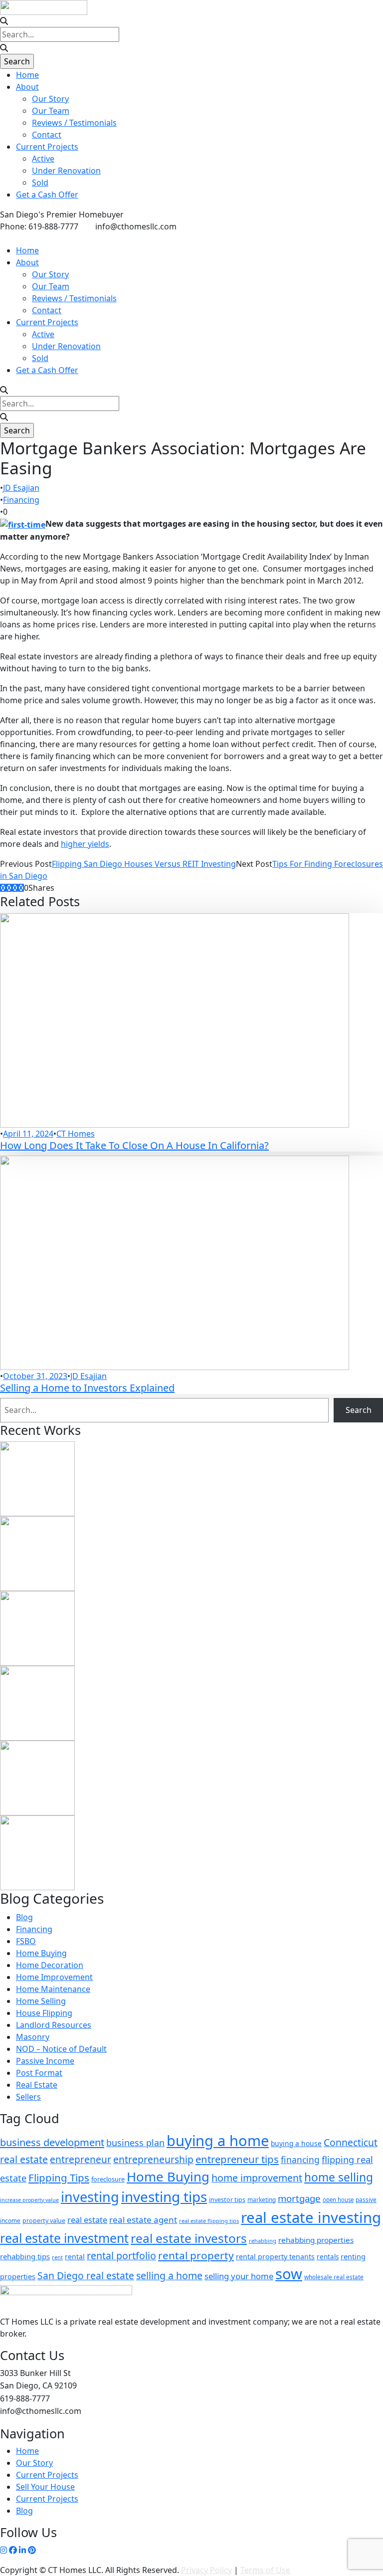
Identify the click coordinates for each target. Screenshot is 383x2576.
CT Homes (76, 1134)
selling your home (239, 2276)
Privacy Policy (206, 2570)
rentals (328, 2257)
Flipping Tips (59, 2178)
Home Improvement (54, 1977)
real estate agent (143, 2220)
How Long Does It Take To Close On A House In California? (134, 1145)
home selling (339, 2177)
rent (57, 2257)
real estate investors (189, 2238)
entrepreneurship (153, 2159)
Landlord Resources (54, 2025)
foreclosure (108, 2179)
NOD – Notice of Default (61, 2049)
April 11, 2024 (28, 1134)
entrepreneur (81, 2160)
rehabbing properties (316, 2240)
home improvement (257, 2178)
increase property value (29, 2200)
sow (289, 2274)
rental (75, 2257)
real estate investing (311, 2217)
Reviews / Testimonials (74, 123)
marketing (262, 2199)
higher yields (85, 844)
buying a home (218, 2141)
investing (90, 2197)
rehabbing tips (25, 2256)
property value (44, 2221)
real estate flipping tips (209, 2221)
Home (27, 75)
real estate (87, 2220)
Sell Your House (45, 2487)
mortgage (299, 2198)
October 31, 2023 (35, 1376)
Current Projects (47, 147)
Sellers (28, 2097)
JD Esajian (21, 488)
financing (300, 2160)
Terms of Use (265, 2570)
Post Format (39, 2073)
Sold (40, 183)
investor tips (227, 2200)
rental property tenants (275, 2257)
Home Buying (41, 1953)
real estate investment (64, 2238)
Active (43, 159)
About (27, 87)
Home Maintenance (53, 1989)
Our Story (50, 99)
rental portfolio (121, 2256)
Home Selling (41, 2001)
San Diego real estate (86, 2276)
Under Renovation (66, 171)
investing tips (164, 2196)
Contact (47, 135)
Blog (24, 1917)
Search (359, 1410)
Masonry (33, 2037)
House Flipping (44, 2013)
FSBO (26, 1941)
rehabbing (263, 2241)
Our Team (51, 111)
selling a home (169, 2276)
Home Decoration (50, 1965)
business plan (135, 2143)
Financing (21, 500)
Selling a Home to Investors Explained (87, 1388)
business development (52, 2142)
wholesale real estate (334, 2277)
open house (338, 2200)
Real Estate (37, 2085)
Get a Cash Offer (47, 195)
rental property (196, 2255)
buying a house (296, 2143)
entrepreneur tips (237, 2159)
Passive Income (45, 2061)
